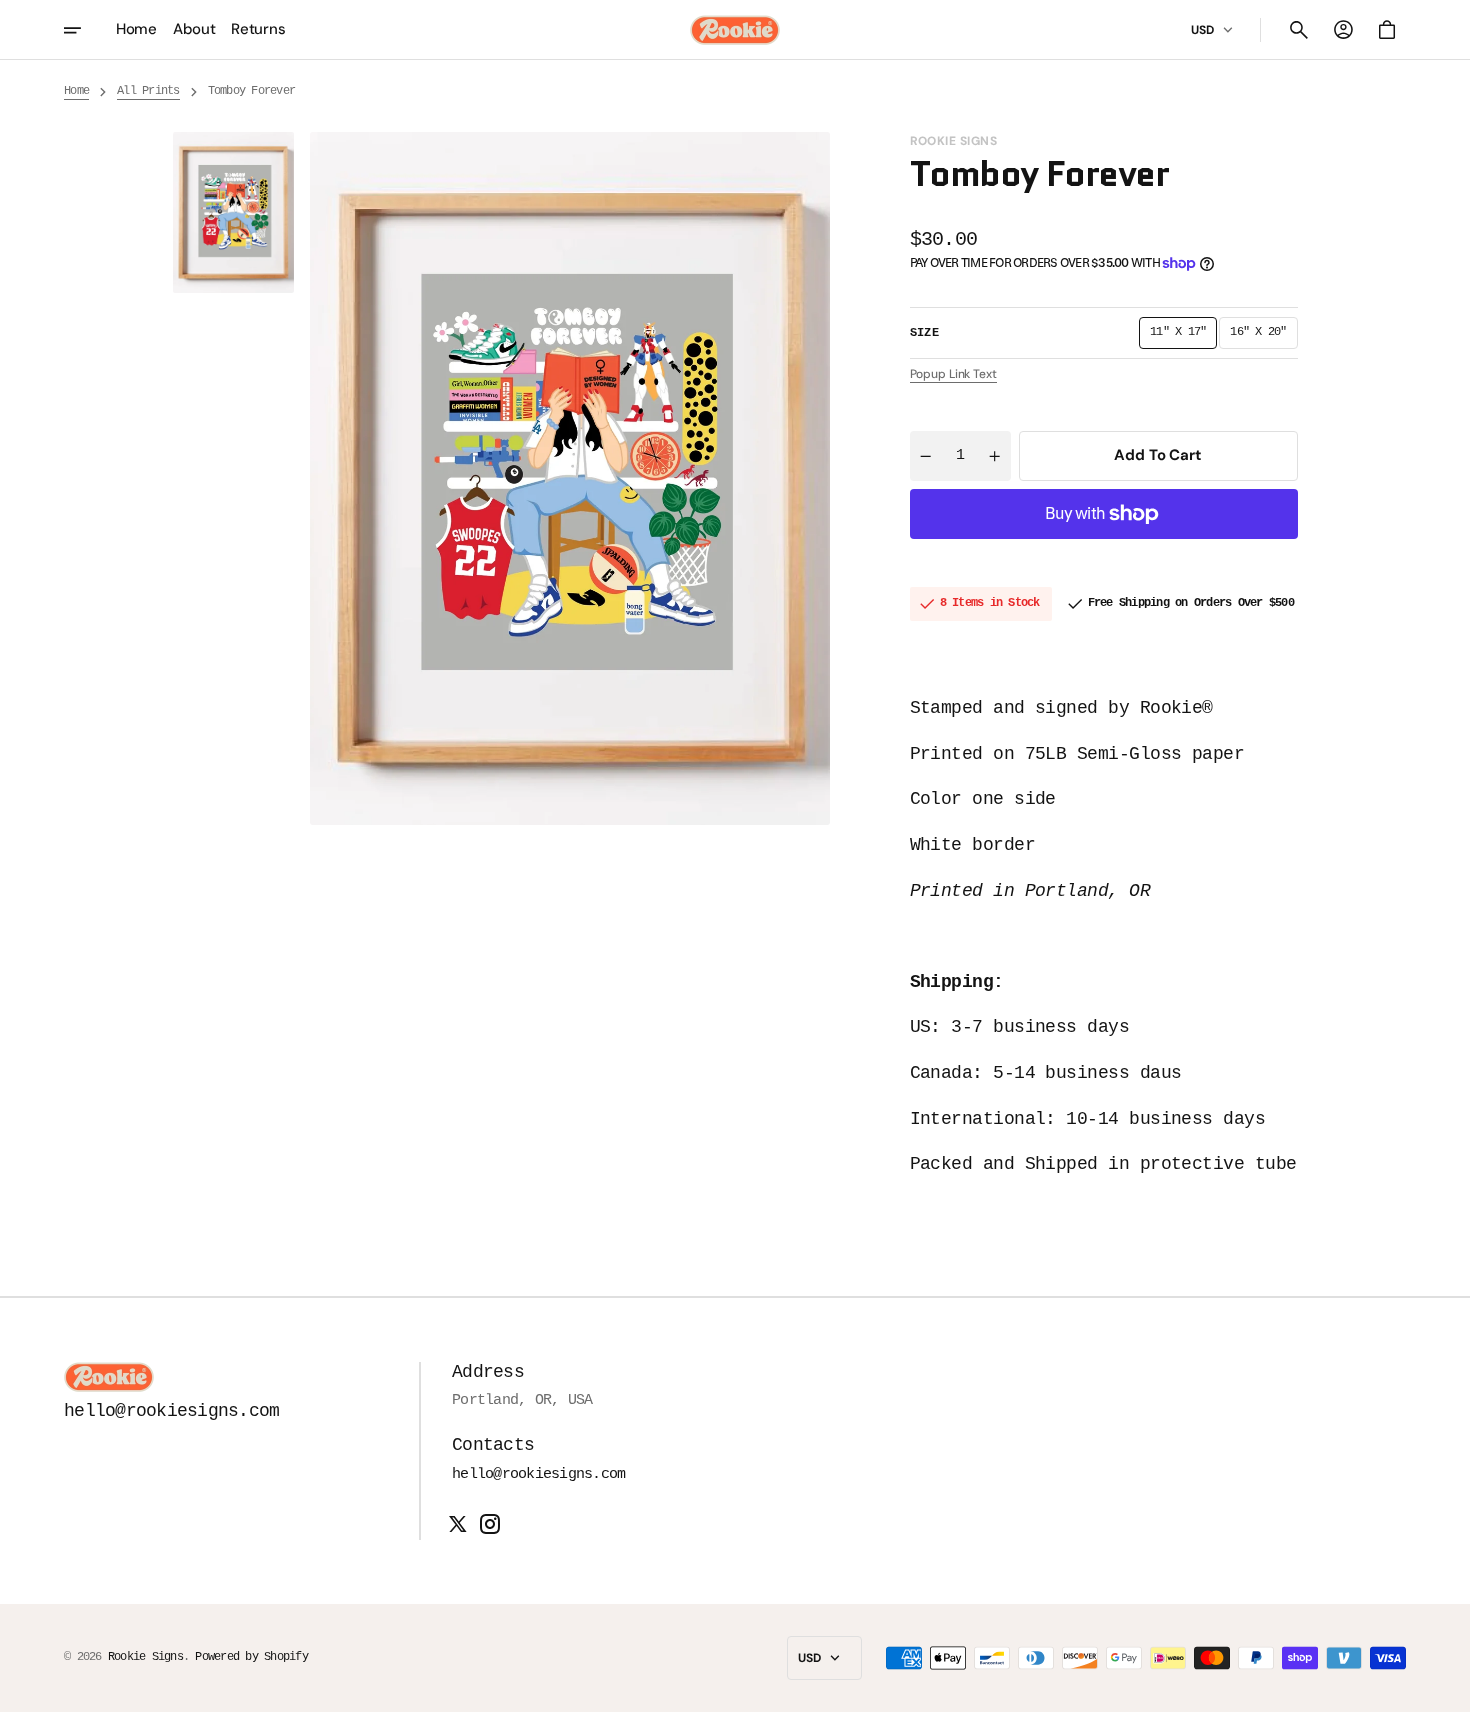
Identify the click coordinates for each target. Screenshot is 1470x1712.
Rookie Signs (145, 1657)
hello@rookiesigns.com (538, 1474)
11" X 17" (1183, 337)
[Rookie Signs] (735, 30)
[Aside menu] (86, 30)
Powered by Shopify (251, 1657)
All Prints (148, 91)
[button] (1299, 30)
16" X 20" (1263, 337)
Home (76, 91)
